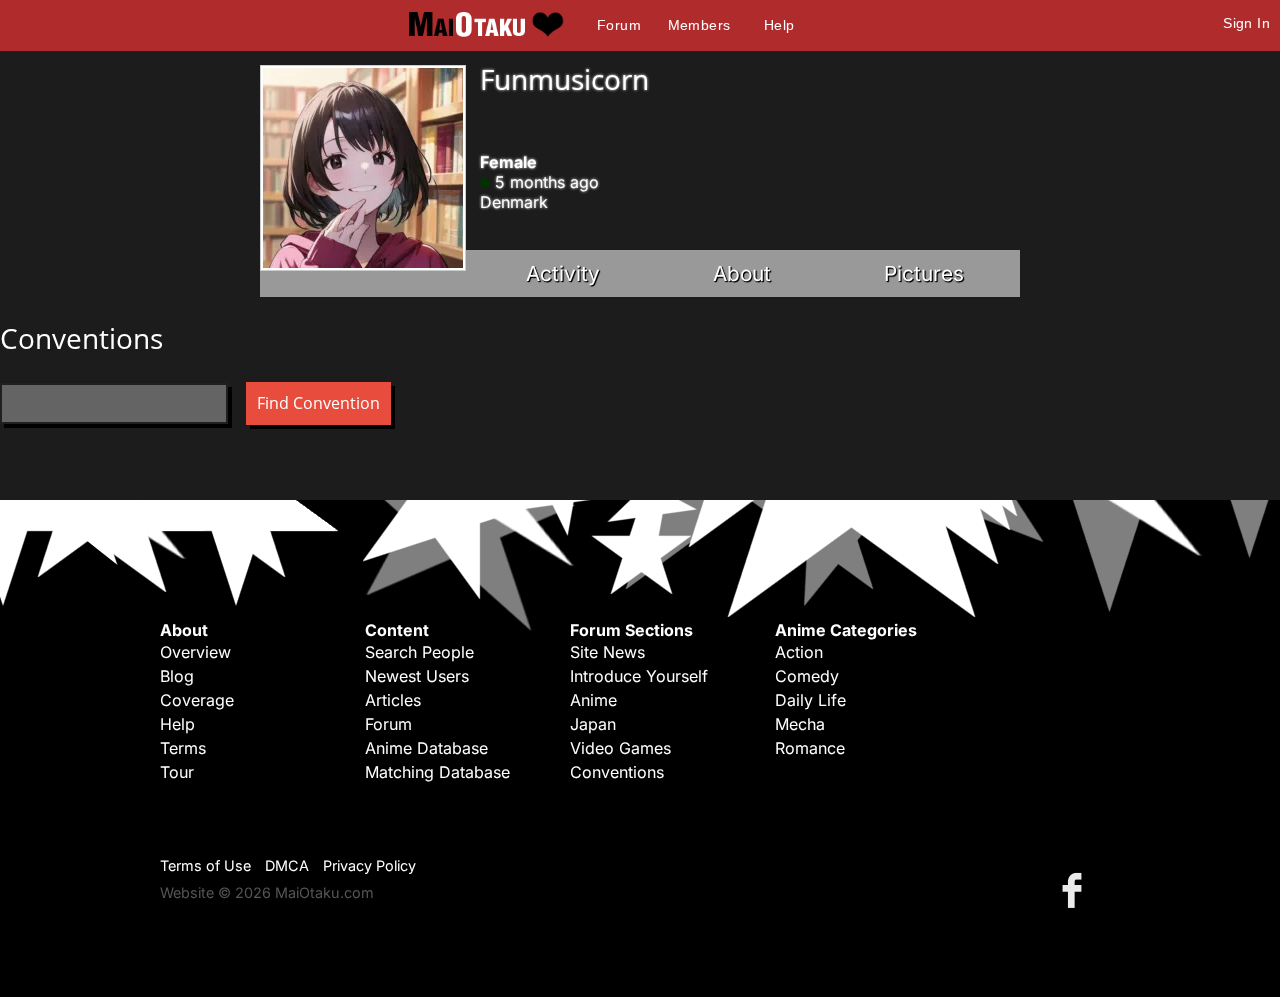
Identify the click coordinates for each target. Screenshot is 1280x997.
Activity (563, 273)
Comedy (807, 676)
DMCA (287, 865)
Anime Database (426, 748)
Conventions (617, 772)
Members (699, 25)
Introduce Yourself (639, 676)
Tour (177, 772)
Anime (593, 700)
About (742, 273)
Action (799, 652)
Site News (607, 652)
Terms (183, 748)
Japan (593, 724)
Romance (810, 748)
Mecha (800, 724)
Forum (619, 25)
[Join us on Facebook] (1076, 889)
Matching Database (437, 772)
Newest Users (417, 676)
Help (779, 25)
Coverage (197, 700)
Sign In (1246, 23)
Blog (177, 676)
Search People (419, 652)
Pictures (924, 273)
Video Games (620, 748)
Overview (195, 652)
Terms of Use (205, 865)
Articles (393, 700)
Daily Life (810, 700)
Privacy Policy (369, 865)
